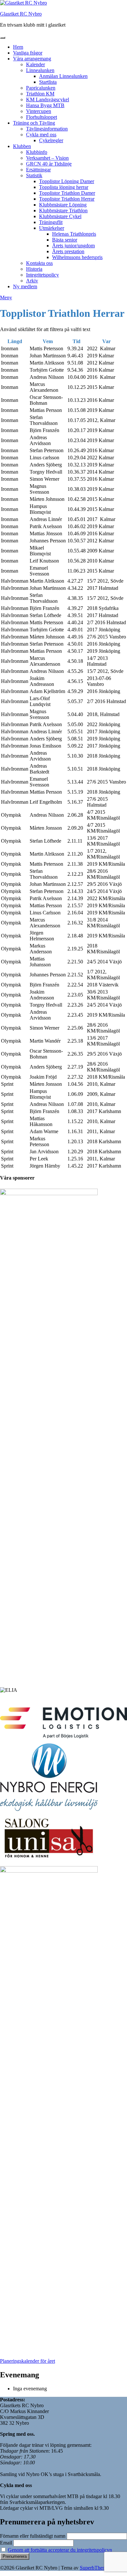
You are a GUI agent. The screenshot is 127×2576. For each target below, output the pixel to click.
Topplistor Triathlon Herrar (67, 199)
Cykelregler (51, 140)
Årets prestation (68, 251)
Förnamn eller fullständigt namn (33, 2536)
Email (6, 2543)
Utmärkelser (52, 228)
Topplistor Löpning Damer (67, 181)
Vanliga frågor (28, 53)
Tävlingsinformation (47, 129)
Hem (18, 47)
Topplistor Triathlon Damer (67, 193)
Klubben (22, 146)
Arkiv (32, 281)
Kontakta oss (39, 263)
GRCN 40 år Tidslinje (49, 164)
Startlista (48, 82)
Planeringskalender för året (28, 2361)
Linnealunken (40, 70)
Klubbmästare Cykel (60, 216)
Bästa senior (65, 240)
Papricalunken (41, 88)
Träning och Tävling (34, 123)
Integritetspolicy (42, 275)
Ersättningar (38, 170)
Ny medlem (25, 286)
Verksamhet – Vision (47, 158)
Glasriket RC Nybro (21, 14)
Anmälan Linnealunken (63, 76)
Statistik (34, 175)
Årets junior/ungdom (73, 246)
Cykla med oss (41, 135)
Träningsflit (51, 222)
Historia (34, 269)
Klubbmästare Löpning (63, 205)
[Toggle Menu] (3, 38)
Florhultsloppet (42, 117)
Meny (6, 297)
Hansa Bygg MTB (45, 105)
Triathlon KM (40, 94)
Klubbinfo (37, 152)
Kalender (35, 64)
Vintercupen (39, 111)
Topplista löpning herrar (64, 187)
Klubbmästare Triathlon (63, 211)
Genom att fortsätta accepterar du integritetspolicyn (60, 2550)
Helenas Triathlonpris (74, 234)
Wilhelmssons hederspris (77, 257)
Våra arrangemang (32, 59)
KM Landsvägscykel (48, 99)
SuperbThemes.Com (101, 2568)
